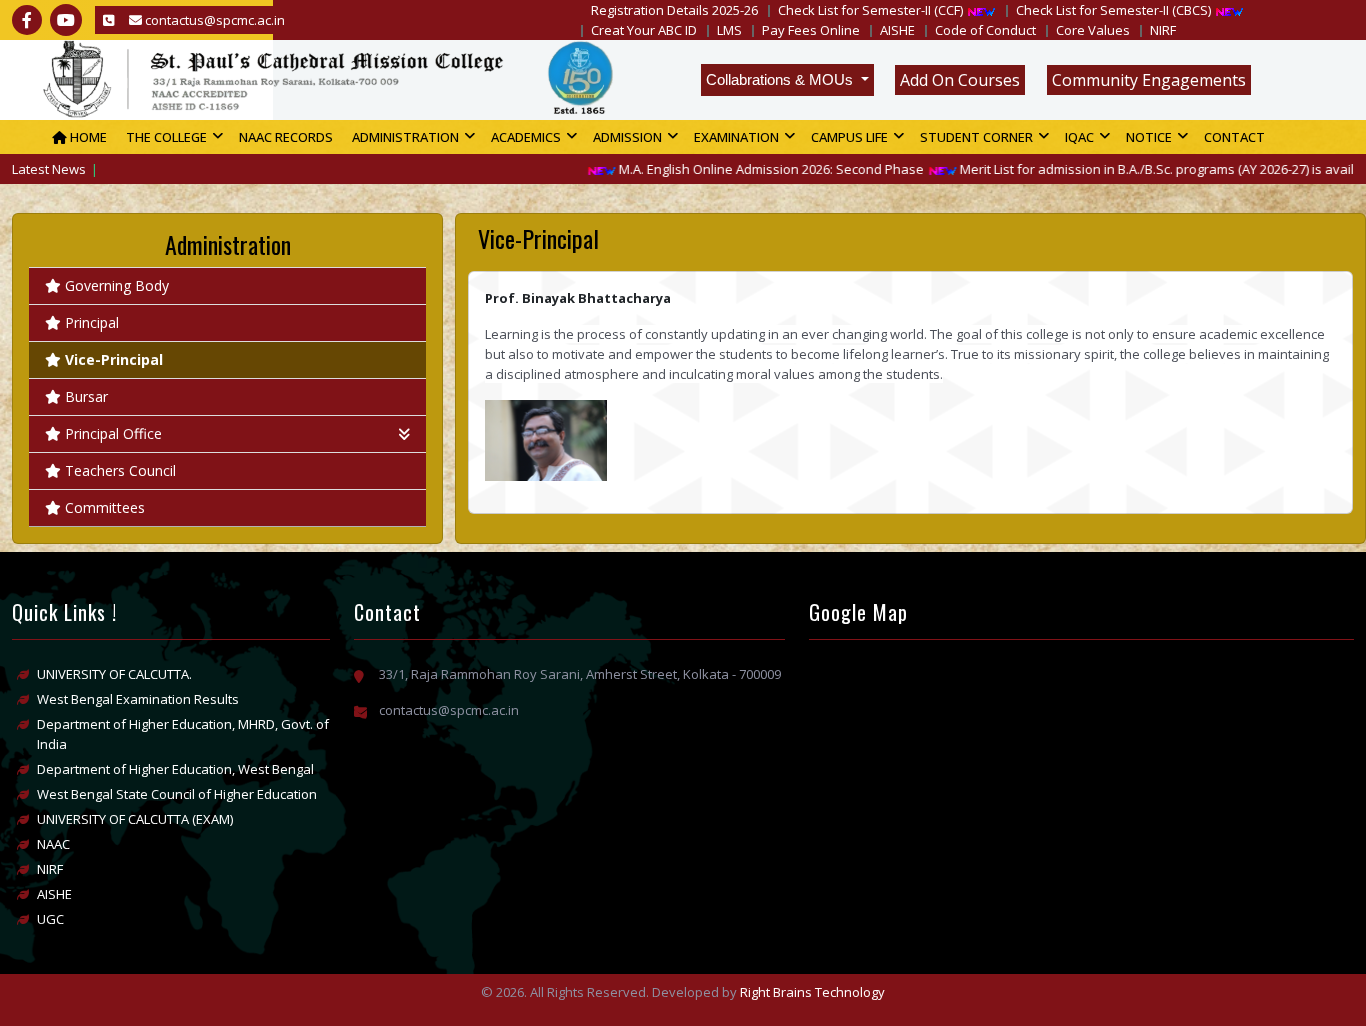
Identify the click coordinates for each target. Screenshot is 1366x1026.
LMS (729, 30)
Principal (92, 322)
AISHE (897, 30)
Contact (1234, 137)
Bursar (86, 396)
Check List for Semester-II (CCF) (870, 10)
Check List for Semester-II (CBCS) (1113, 10)
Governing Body (117, 285)
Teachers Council (120, 470)
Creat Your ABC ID (644, 30)
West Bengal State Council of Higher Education (177, 794)
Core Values (1093, 30)
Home (87, 137)
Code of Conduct (985, 30)
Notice (1149, 137)
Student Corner (976, 137)
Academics (526, 137)
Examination (736, 137)
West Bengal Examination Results (138, 699)
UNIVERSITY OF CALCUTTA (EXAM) (135, 819)
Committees (105, 507)
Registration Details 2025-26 (674, 10)
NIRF (1163, 30)
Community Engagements (1149, 80)
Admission (627, 137)
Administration (405, 137)
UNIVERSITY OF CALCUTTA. (114, 674)
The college (166, 137)
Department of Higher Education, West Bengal (175, 769)
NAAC (53, 844)
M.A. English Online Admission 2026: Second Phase (746, 169)
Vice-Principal (114, 359)
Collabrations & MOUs (781, 79)
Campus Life (849, 137)
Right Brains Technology (812, 992)
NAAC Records (286, 137)
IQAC (1079, 137)
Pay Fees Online (811, 30)
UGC (50, 919)
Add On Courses (960, 80)
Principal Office (113, 433)
